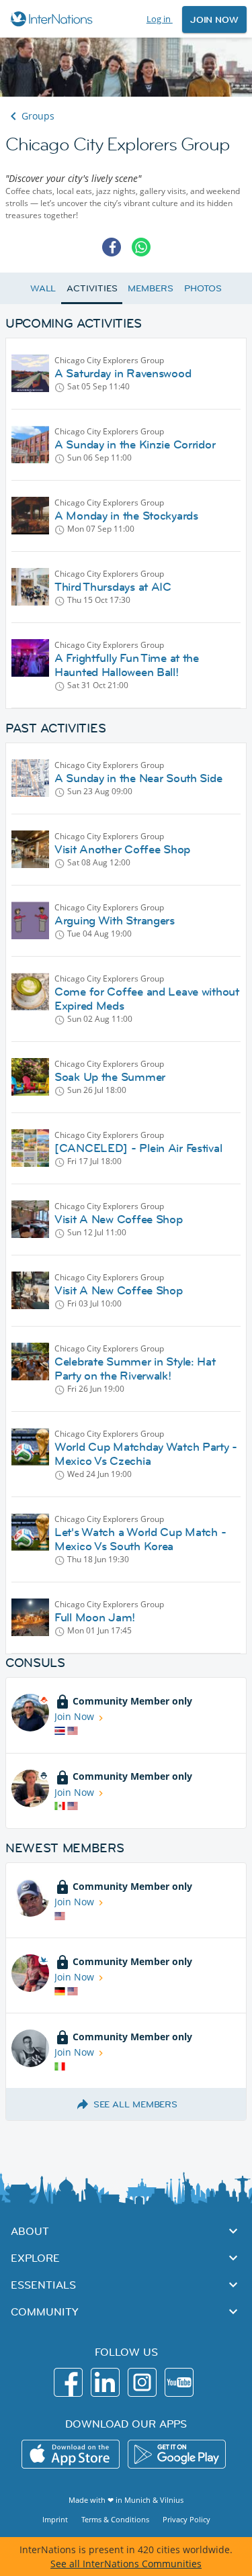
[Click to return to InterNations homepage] (53, 19)
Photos (203, 288)
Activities (92, 288)
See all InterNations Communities (126, 2564)
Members (150, 288)
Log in (160, 19)
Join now (214, 19)
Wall (43, 288)
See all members (136, 2104)
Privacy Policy (186, 2519)
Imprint (55, 2519)
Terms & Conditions (115, 2519)
